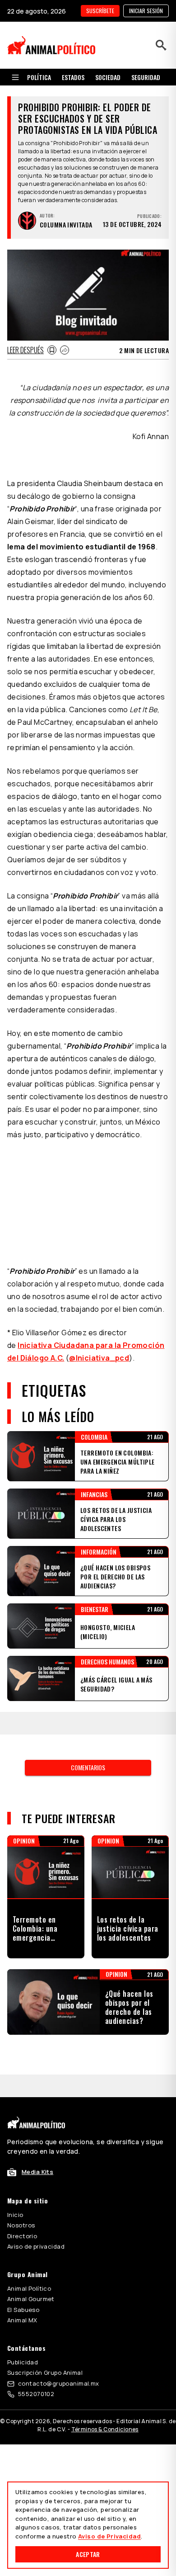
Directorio (22, 2236)
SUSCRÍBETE (100, 11)
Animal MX (22, 2320)
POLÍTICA (39, 77)
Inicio (15, 2215)
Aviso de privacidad (36, 2246)
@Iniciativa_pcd (99, 1358)
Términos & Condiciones (105, 2429)
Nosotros (21, 2225)
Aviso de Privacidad (109, 2536)
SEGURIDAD (146, 77)
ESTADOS (73, 77)
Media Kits (37, 2172)
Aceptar (88, 2554)
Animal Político (29, 2288)
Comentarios (88, 1767)
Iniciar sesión (146, 11)
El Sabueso (23, 2310)
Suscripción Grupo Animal (45, 2373)
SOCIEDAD (108, 77)
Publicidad (23, 2362)
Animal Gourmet (31, 2299)
